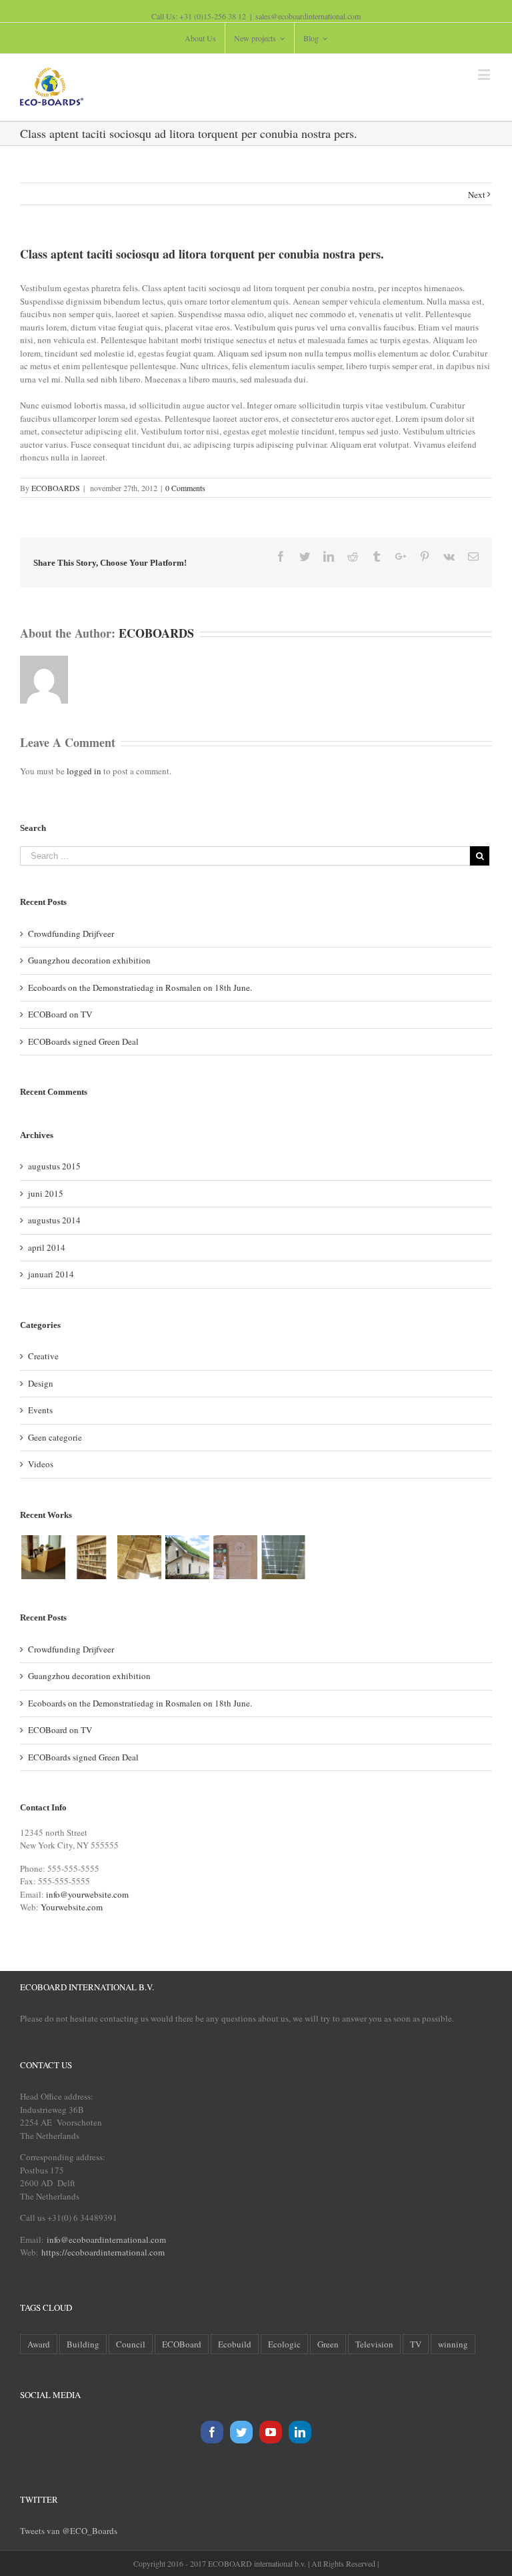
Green (328, 2344)
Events (40, 1410)
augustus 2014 (54, 1220)
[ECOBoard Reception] (43, 1557)
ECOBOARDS (56, 488)
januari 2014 (51, 1274)
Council (131, 2344)
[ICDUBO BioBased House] (235, 1557)
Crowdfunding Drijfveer (71, 934)
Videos (41, 1464)
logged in (84, 771)
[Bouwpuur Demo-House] (187, 1557)
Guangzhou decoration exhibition (89, 960)
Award (39, 2344)
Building (83, 2344)
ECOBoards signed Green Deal (83, 1041)
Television (374, 2344)
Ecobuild (235, 2344)
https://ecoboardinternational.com (103, 2252)
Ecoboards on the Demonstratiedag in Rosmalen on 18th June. (140, 987)
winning (453, 2344)
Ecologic (284, 2344)
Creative (43, 1356)
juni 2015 (46, 1193)
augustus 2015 (54, 1166)
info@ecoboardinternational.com (105, 2240)
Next (477, 195)
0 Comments (185, 488)
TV (416, 2344)
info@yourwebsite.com (87, 1894)
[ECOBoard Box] (139, 1557)
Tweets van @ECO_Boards (69, 2531)
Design (41, 1383)
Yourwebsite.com (72, 1907)
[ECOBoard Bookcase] (91, 1557)
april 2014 (47, 1247)
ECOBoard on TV (60, 1014)
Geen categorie (55, 1437)
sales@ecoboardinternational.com (308, 16)
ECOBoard (182, 2344)
